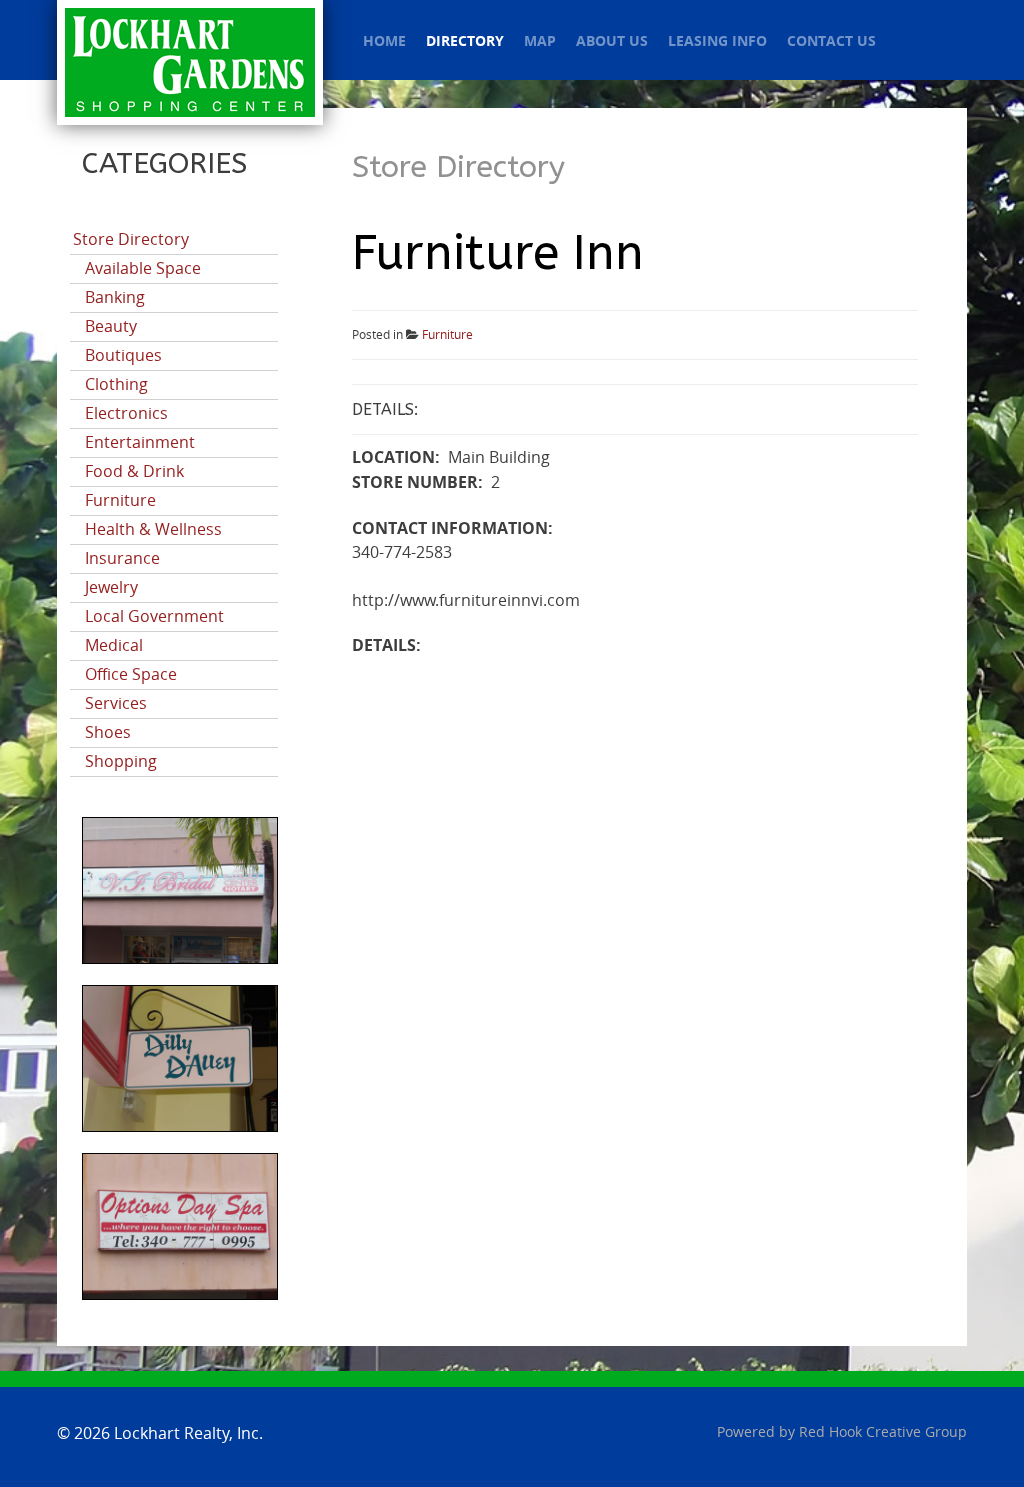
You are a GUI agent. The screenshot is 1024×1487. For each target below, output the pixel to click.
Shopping (121, 761)
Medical (114, 645)
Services (116, 703)
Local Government (154, 616)
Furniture (120, 500)
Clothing (116, 384)
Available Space (143, 268)
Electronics (126, 413)
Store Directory (131, 239)
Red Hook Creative (883, 1432)
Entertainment (140, 442)
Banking (115, 297)
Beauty (111, 326)
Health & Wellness (153, 529)
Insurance (122, 558)
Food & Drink (134, 471)
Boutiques (123, 355)
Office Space (131, 674)
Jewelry (111, 587)
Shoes (108, 732)
